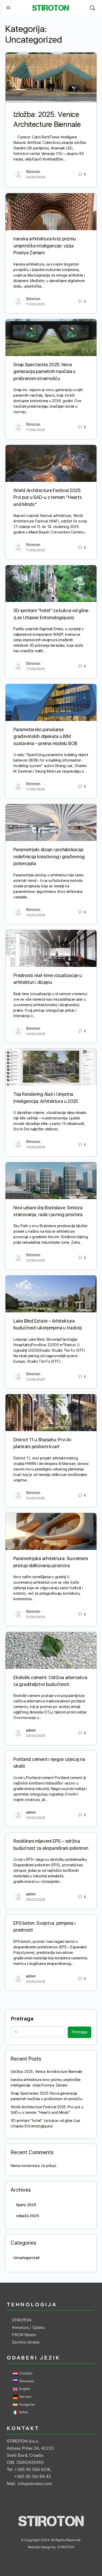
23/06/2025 (36, 177)
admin (31, 1730)
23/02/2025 (36, 1736)
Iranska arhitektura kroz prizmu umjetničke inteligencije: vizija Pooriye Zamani (45, 246)
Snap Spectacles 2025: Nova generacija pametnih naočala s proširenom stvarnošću (44, 371)
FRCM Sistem (24, 2335)
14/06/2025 (36, 915)
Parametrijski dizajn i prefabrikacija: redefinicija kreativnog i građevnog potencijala (49, 856)
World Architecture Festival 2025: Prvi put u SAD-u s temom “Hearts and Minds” (47, 497)
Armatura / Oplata (28, 2327)
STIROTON (22, 2320)
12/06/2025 (35, 1260)
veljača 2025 (27, 2216)
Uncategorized (26, 2258)
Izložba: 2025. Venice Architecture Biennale (47, 2072)
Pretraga (22, 2019)
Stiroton (33, 172)
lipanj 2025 (26, 2205)
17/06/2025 (35, 304)
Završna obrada (26, 2342)
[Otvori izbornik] (8, 7)
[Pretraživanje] (92, 8)
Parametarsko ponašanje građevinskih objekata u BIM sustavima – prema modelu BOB (45, 736)
